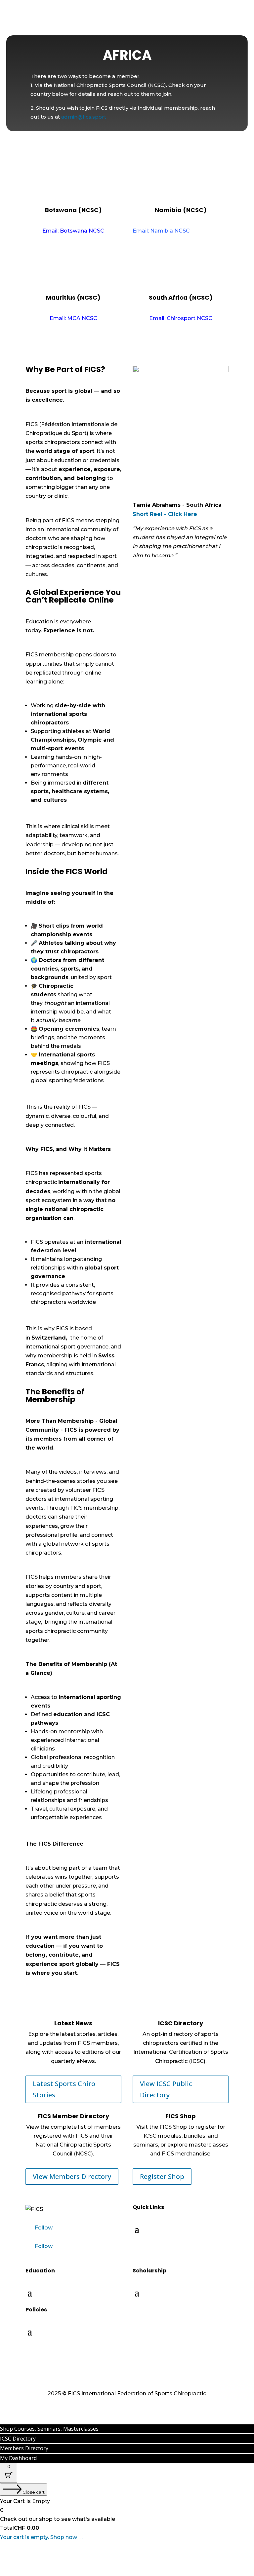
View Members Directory (72, 2176)
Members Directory (24, 2448)
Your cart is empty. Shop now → (42, 2537)
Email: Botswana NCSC (73, 231)
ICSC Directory (18, 2439)
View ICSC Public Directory (166, 2089)
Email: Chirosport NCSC (181, 318)
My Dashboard (18, 2458)
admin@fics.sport (84, 117)
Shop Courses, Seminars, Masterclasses (49, 2429)
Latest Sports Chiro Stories (64, 2089)
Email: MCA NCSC (73, 318)
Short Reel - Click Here (165, 514)
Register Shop (162, 2176)
